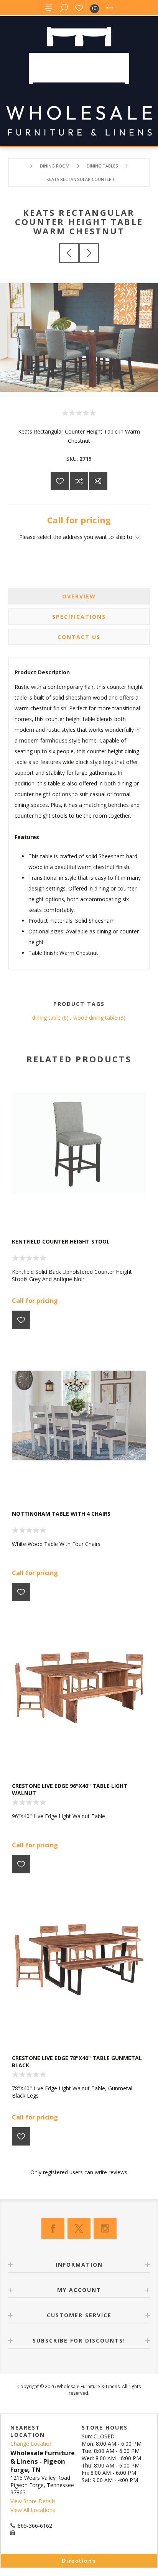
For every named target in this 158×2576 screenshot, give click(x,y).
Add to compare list (79, 481)
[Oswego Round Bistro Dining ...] (89, 253)
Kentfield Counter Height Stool (61, 1241)
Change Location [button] (31, 2444)
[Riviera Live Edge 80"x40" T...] (69, 253)
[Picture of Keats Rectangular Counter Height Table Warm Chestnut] (79, 395)
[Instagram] (105, 2228)
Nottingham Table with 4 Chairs (61, 1514)
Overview (79, 596)
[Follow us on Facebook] (53, 2228)
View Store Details (33, 2501)
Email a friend (98, 481)
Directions (79, 2561)
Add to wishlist (60, 481)
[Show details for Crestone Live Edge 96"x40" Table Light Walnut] (79, 1687)
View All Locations (33, 2510)
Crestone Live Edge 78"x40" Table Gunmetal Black (77, 2062)
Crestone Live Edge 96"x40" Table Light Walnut (70, 1789)
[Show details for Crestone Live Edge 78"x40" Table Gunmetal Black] (79, 1960)
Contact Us (79, 637)
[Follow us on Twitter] (79, 2228)
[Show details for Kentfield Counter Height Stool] (79, 1143)
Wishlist (79, 8)
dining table (46, 1018)
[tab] (79, 596)
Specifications (79, 617)
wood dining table (95, 1018)
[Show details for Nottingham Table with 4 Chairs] (79, 1415)
